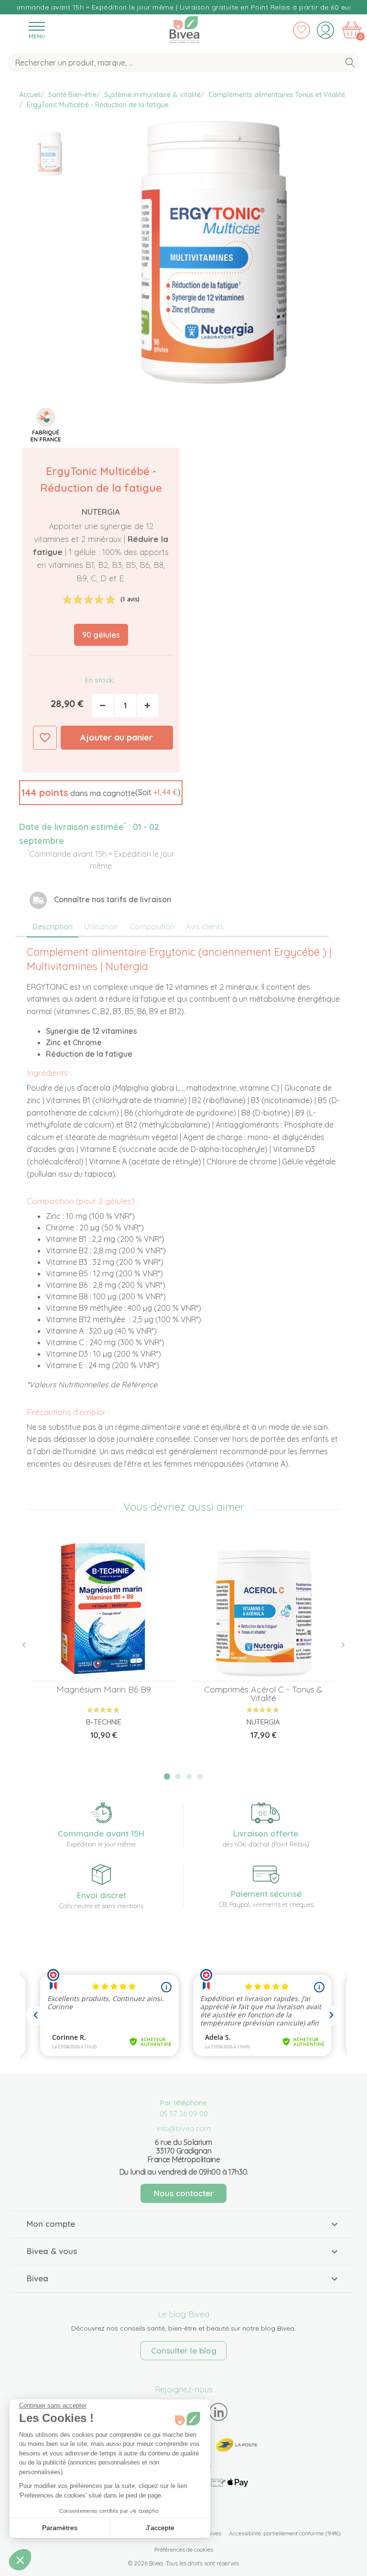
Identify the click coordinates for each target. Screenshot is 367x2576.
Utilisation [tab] (101, 927)
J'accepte (160, 2528)
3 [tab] (189, 1777)
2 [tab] (178, 1777)
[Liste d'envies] (302, 30)
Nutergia (101, 512)
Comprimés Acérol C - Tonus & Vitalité (263, 1694)
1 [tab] (167, 1776)
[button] (101, 793)
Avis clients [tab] (205, 927)
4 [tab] (200, 1777)
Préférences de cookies (184, 2549)
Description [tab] (53, 927)
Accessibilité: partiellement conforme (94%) (285, 2533)
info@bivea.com (184, 2128)
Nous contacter (184, 2193)
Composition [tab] (152, 927)
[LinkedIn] (219, 2412)
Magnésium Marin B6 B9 (104, 1689)
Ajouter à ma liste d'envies (45, 738)
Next (338, 1645)
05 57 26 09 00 (184, 2114)
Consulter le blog (184, 2350)
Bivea (184, 28)
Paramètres (60, 2528)
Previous (29, 1645)
